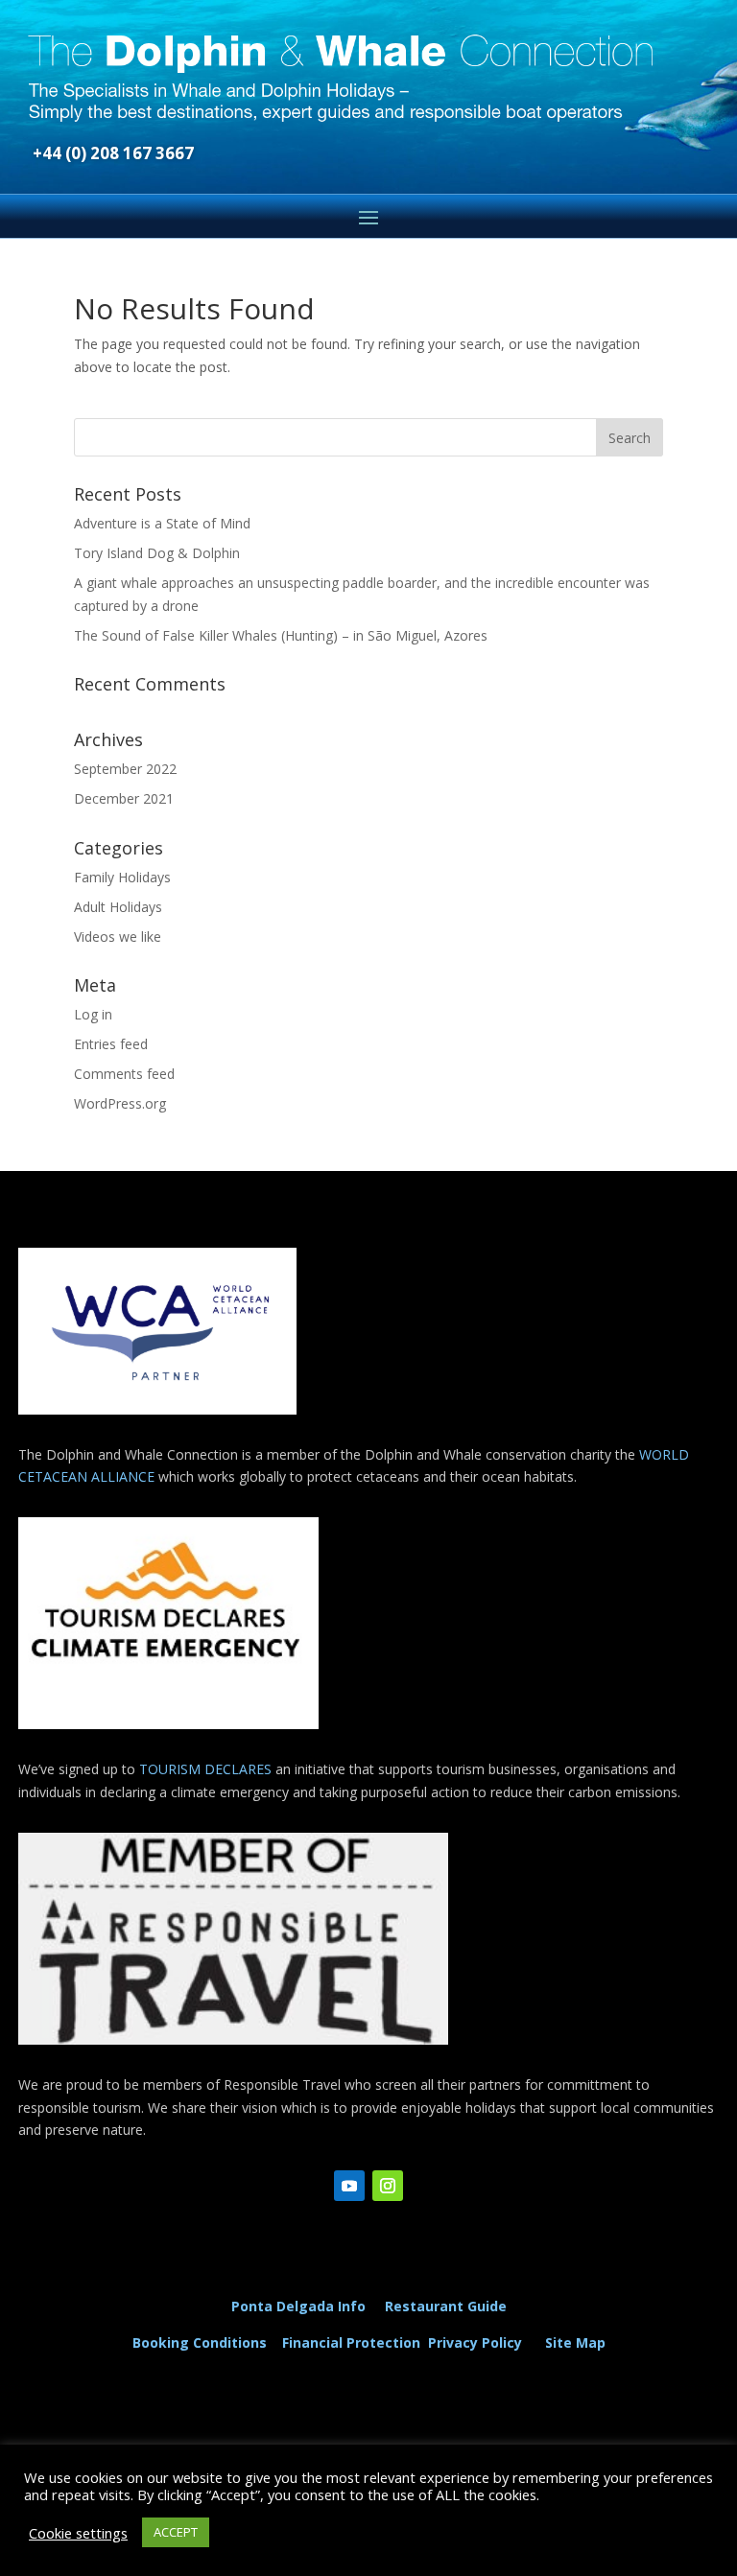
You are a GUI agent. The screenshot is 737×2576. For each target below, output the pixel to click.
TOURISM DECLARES (205, 1769)
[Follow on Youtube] (349, 2186)
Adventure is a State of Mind (162, 523)
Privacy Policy (479, 2342)
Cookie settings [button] (78, 2533)
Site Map (575, 2342)
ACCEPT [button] (176, 2532)
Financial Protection (351, 2342)
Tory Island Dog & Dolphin (157, 553)
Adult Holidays (118, 907)
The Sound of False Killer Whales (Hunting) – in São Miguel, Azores (281, 635)
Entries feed (111, 1044)
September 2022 (125, 769)
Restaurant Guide (446, 2306)
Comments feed (124, 1074)
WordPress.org (120, 1103)
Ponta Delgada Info (298, 2306)
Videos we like (118, 937)
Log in (93, 1014)
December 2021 (124, 798)
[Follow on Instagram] (388, 2186)
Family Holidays (122, 877)
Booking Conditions (200, 2342)
